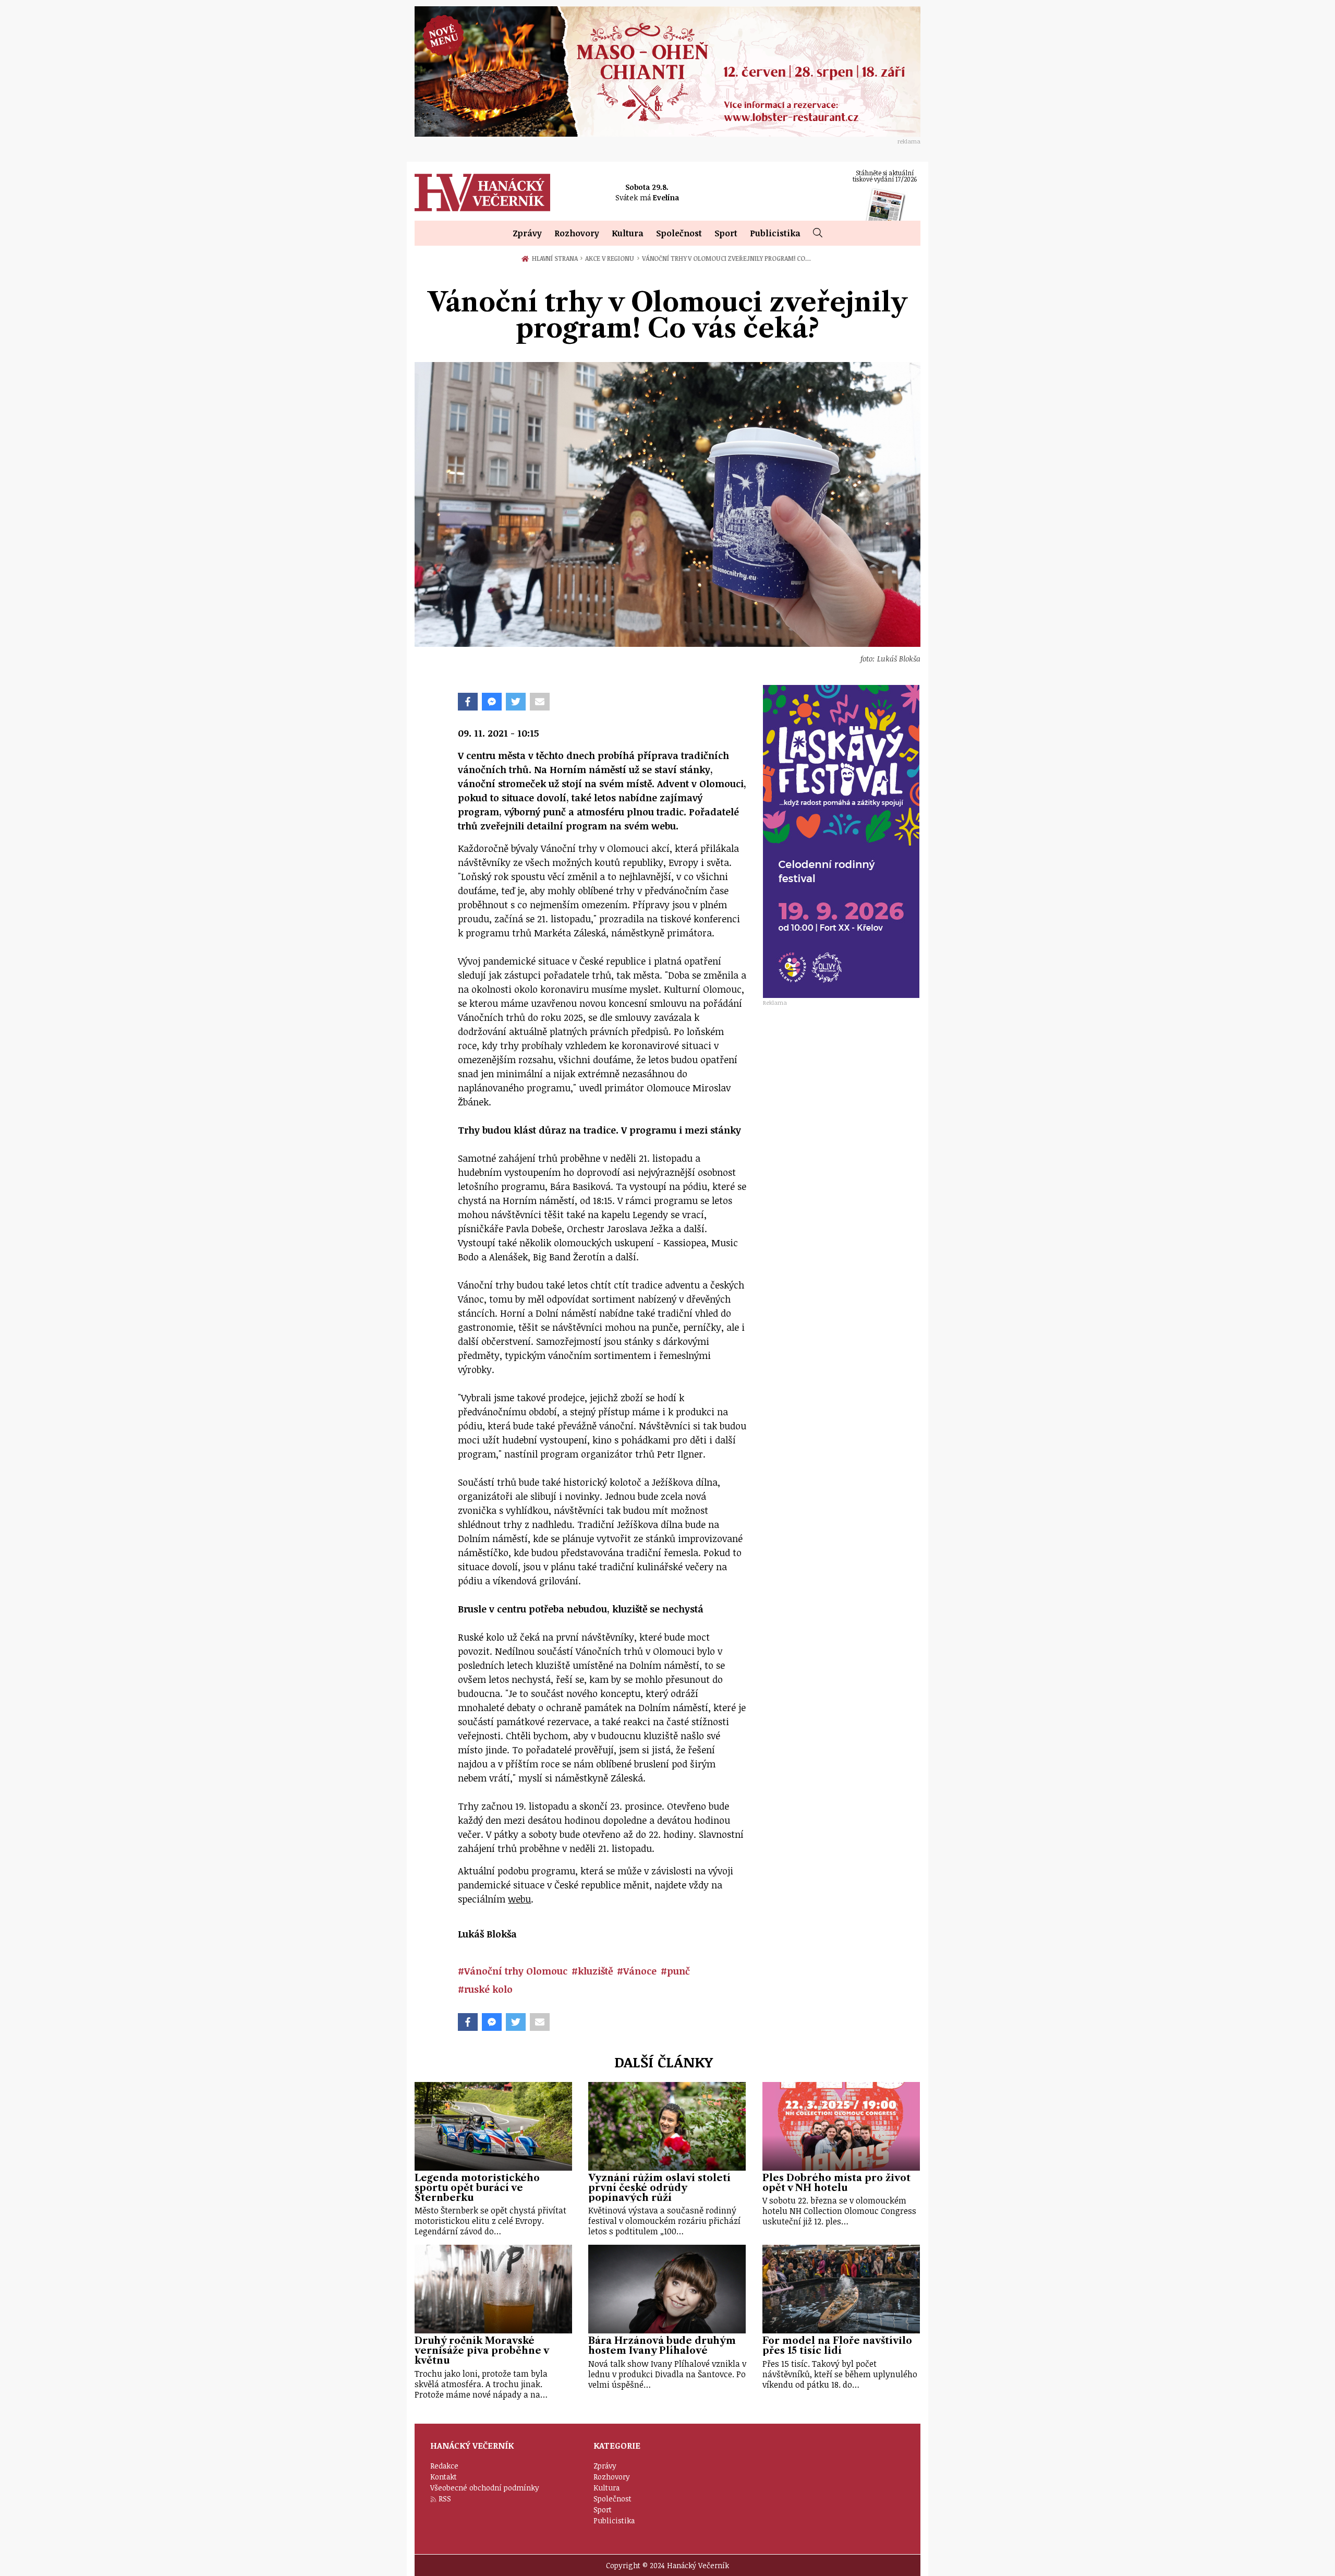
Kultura (628, 233)
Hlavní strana (556, 258)
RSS (445, 2499)
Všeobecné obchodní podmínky (485, 2488)
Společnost (679, 233)
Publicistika (775, 233)
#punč (675, 1971)
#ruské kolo (485, 1989)
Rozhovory (577, 233)
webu (519, 1899)
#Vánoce (637, 1971)
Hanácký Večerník (482, 192)
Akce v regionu (612, 258)
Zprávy (527, 233)
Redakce (444, 2466)
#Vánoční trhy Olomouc (513, 1971)
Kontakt (444, 2477)
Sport (726, 233)
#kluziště (592, 1971)
